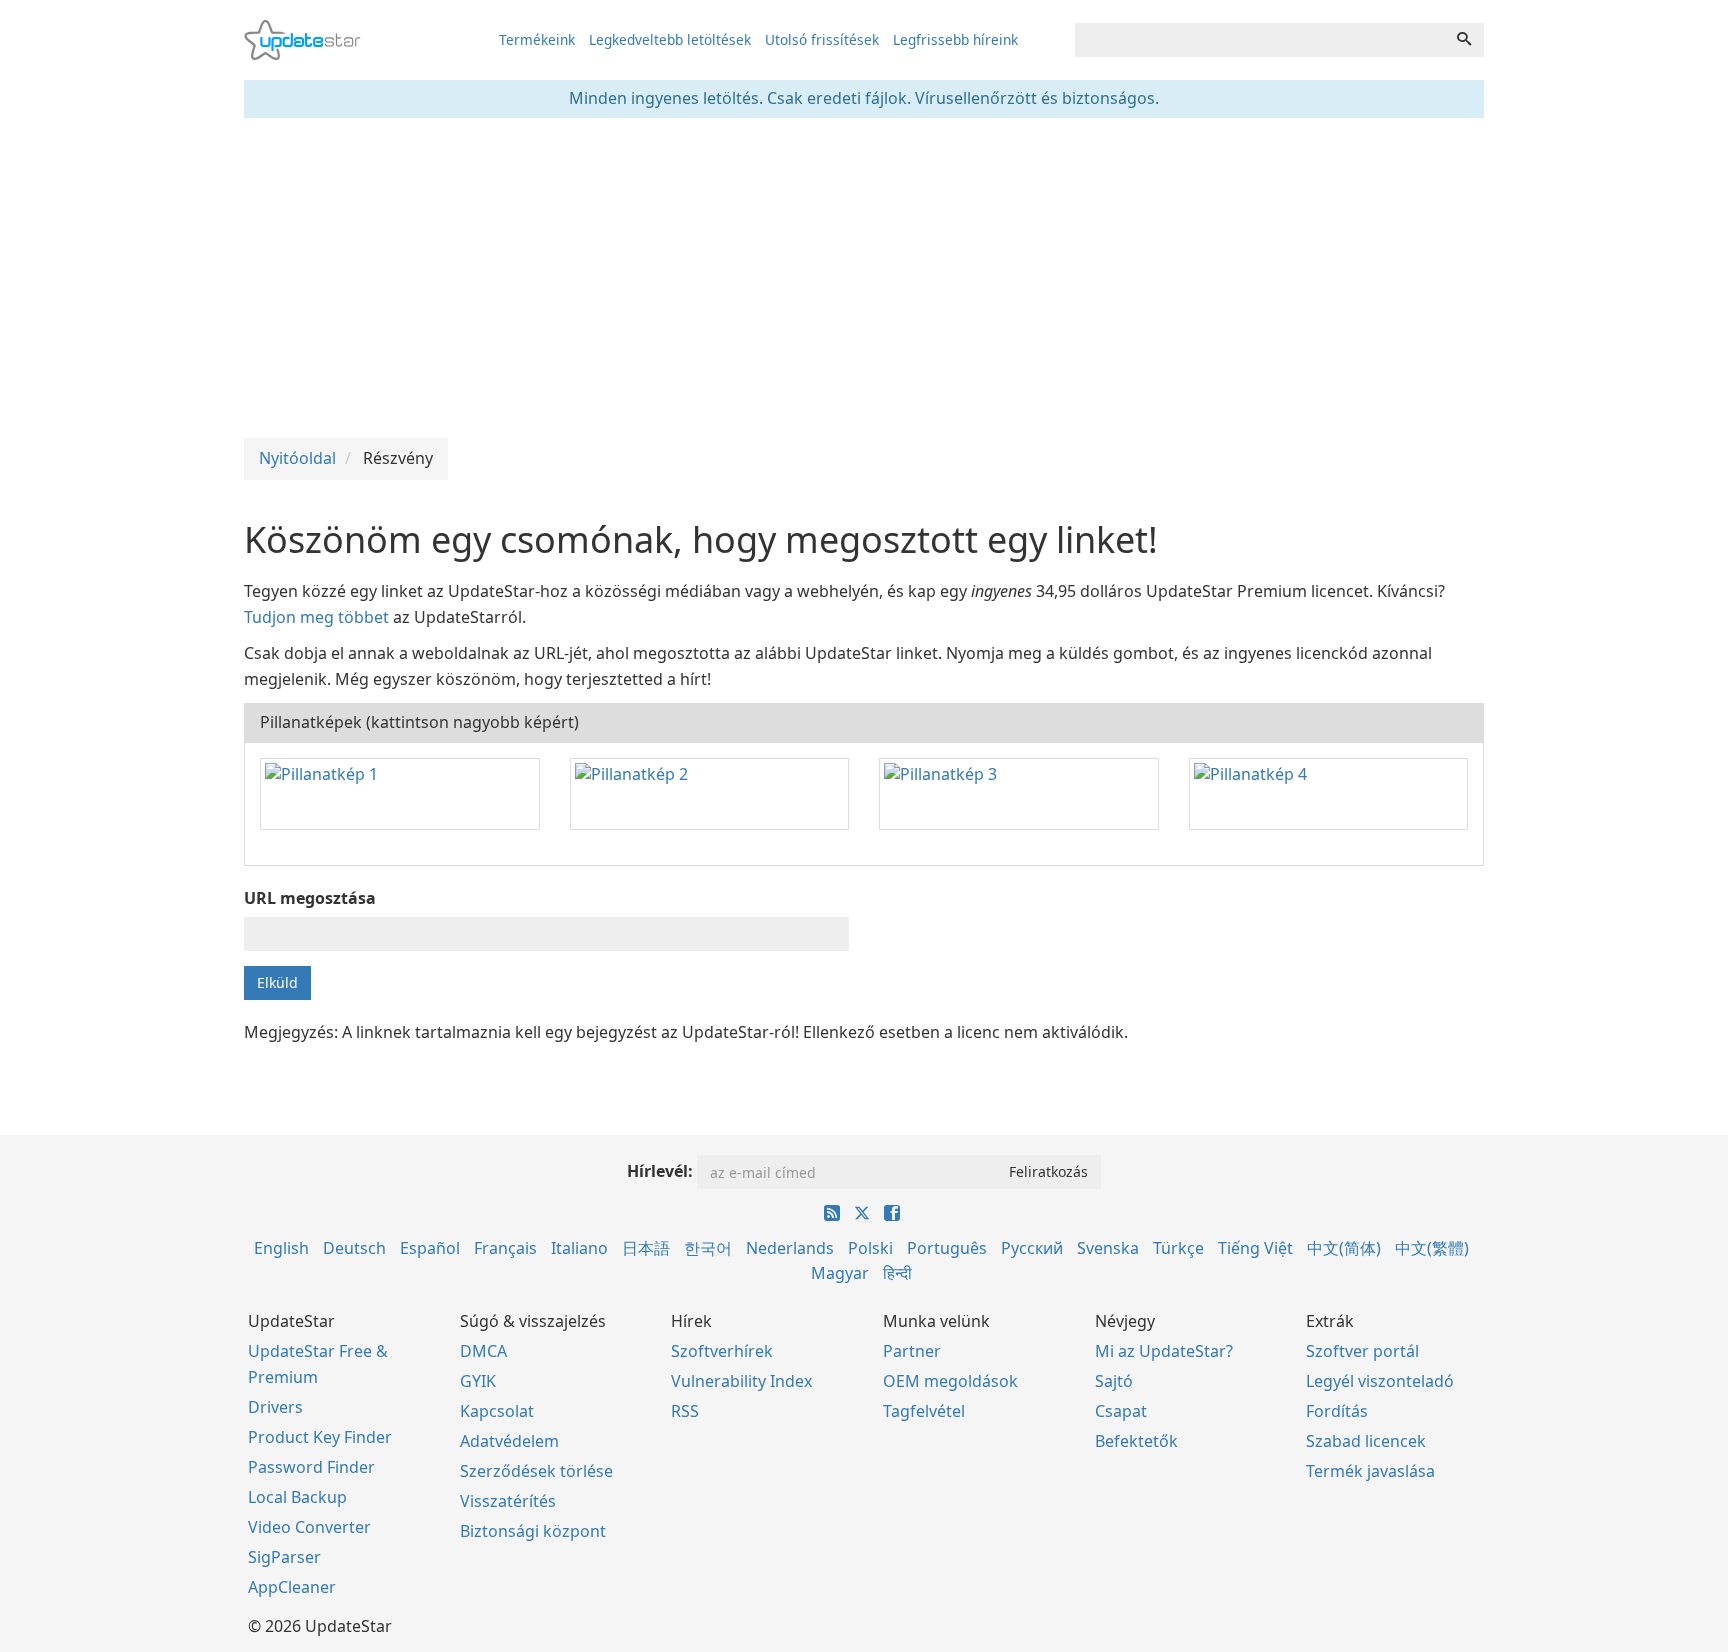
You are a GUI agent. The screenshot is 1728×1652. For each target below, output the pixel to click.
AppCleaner (292, 1587)
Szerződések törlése (536, 1471)
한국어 (708, 1248)
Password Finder (311, 1467)
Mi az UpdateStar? (1164, 1351)
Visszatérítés (508, 1501)
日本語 (646, 1248)
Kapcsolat (497, 1411)
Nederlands (790, 1248)
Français (505, 1248)
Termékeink (537, 39)
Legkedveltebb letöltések (670, 39)
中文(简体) (1344, 1248)
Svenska (1108, 1248)
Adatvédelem (509, 1441)
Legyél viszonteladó (1380, 1381)
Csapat (1121, 1411)
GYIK (478, 1381)
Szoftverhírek (722, 1351)
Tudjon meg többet (316, 617)
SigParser (284, 1557)
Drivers (275, 1407)
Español (430, 1248)
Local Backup (297, 1497)
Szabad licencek (1366, 1441)
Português (947, 1248)
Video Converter (309, 1527)
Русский (1032, 1248)
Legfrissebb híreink (955, 39)
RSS (685, 1411)
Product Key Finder (320, 1437)
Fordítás (1337, 1411)
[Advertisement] (864, 278)
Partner (912, 1351)
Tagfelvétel (924, 1411)
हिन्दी (897, 1273)
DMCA (483, 1351)
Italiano (579, 1248)
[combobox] (1260, 40)
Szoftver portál (1362, 1351)
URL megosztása (310, 898)
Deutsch (354, 1248)
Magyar (840, 1273)
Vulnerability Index (741, 1381)
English (281, 1248)
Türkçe (1178, 1248)
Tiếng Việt (1255, 1248)
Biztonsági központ (533, 1531)
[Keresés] (1464, 40)
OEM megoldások (950, 1381)
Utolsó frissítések (822, 39)
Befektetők (1136, 1441)
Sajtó (1114, 1381)
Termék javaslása (1370, 1471)
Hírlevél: (660, 1171)
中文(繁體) (1432, 1248)
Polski (870, 1248)
